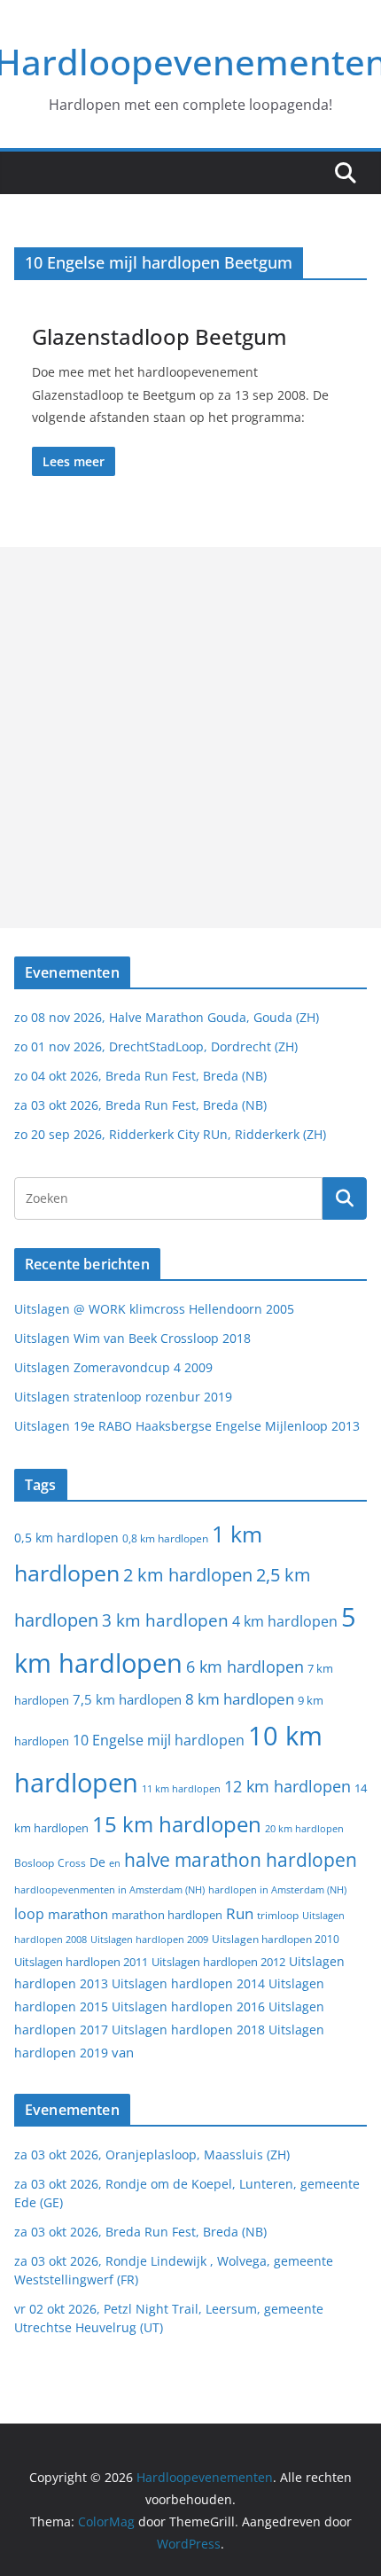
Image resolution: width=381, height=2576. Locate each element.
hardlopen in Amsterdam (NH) (277, 1890)
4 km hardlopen (285, 1621)
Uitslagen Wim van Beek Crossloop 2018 (132, 1338)
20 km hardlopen (304, 1828)
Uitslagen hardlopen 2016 (188, 2006)
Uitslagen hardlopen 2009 (149, 1939)
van (123, 2052)
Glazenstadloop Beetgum (159, 336)
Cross (72, 1863)
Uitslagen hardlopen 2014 (188, 1983)
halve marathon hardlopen (241, 1860)
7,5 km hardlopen (127, 1700)
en (115, 1863)
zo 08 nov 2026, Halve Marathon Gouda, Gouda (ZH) (167, 1017)
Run (240, 1913)
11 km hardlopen (181, 1788)
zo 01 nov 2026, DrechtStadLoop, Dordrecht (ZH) (156, 1046)
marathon (78, 1914)
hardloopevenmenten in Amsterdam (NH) (109, 1890)
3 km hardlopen (165, 1620)
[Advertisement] (190, 738)
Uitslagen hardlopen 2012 (218, 1962)
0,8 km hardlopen (165, 1538)
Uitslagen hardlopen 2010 (276, 1939)
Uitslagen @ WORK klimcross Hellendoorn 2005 (154, 1309)
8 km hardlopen (240, 1699)
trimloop (278, 1915)
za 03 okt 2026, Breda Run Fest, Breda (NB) (140, 1105)
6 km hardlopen (245, 1667)
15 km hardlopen (177, 1824)
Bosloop (34, 1863)
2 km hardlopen (188, 1575)
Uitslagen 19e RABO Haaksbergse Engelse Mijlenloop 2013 (187, 1426)
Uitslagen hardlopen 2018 (188, 2030)
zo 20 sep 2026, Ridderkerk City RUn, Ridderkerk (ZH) (170, 1134)
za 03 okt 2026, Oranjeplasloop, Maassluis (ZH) (152, 2154)
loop (29, 1914)
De (97, 1862)
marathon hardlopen (167, 1915)
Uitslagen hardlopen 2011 (81, 1962)
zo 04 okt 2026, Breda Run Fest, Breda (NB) (140, 1076)
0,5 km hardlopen (66, 1538)
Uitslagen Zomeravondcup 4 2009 (113, 1367)
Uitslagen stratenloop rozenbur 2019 (123, 1397)
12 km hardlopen (288, 1786)
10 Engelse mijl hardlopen (159, 1740)
